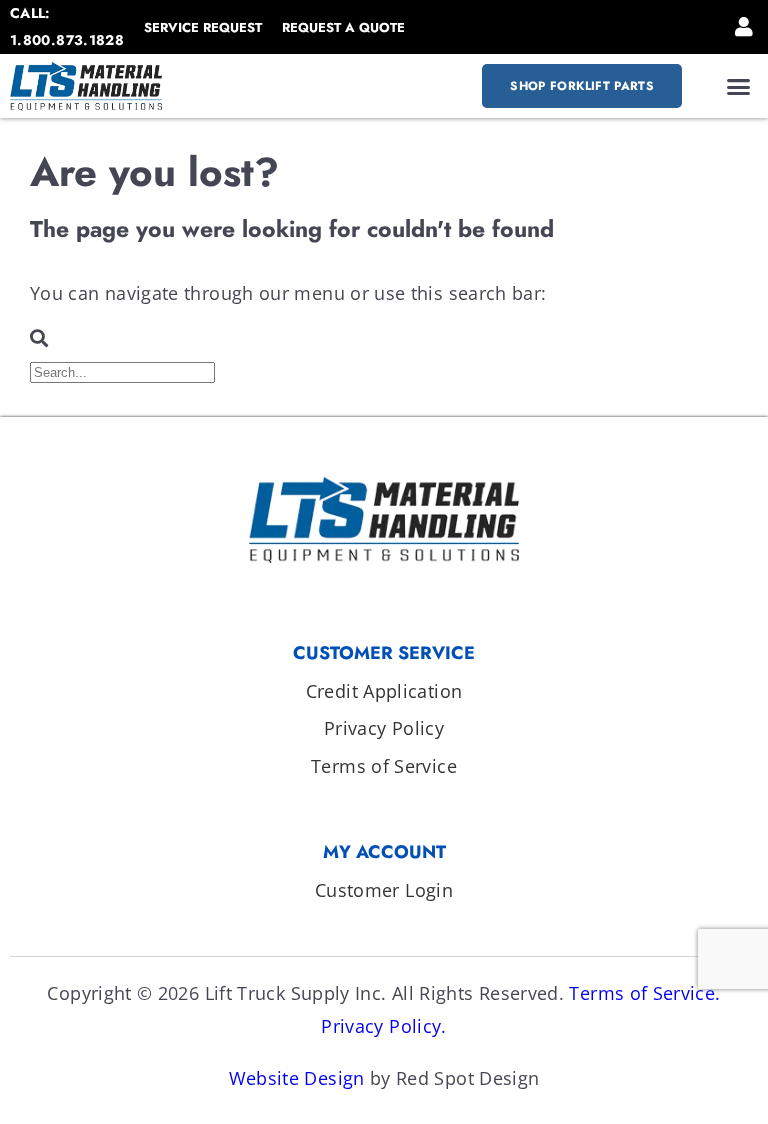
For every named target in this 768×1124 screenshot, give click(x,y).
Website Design (297, 1078)
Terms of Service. (644, 993)
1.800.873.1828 (67, 40)
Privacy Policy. (383, 1026)
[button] (739, 86)
